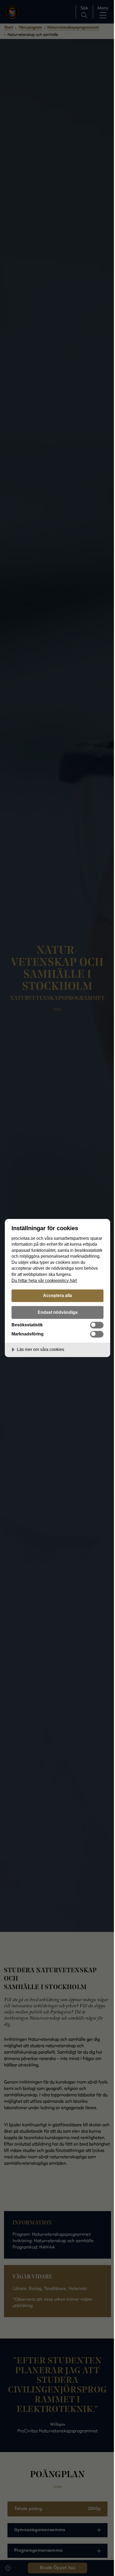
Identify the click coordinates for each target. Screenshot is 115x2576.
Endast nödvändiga (58, 1312)
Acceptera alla (57, 1295)
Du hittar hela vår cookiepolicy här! (44, 1280)
